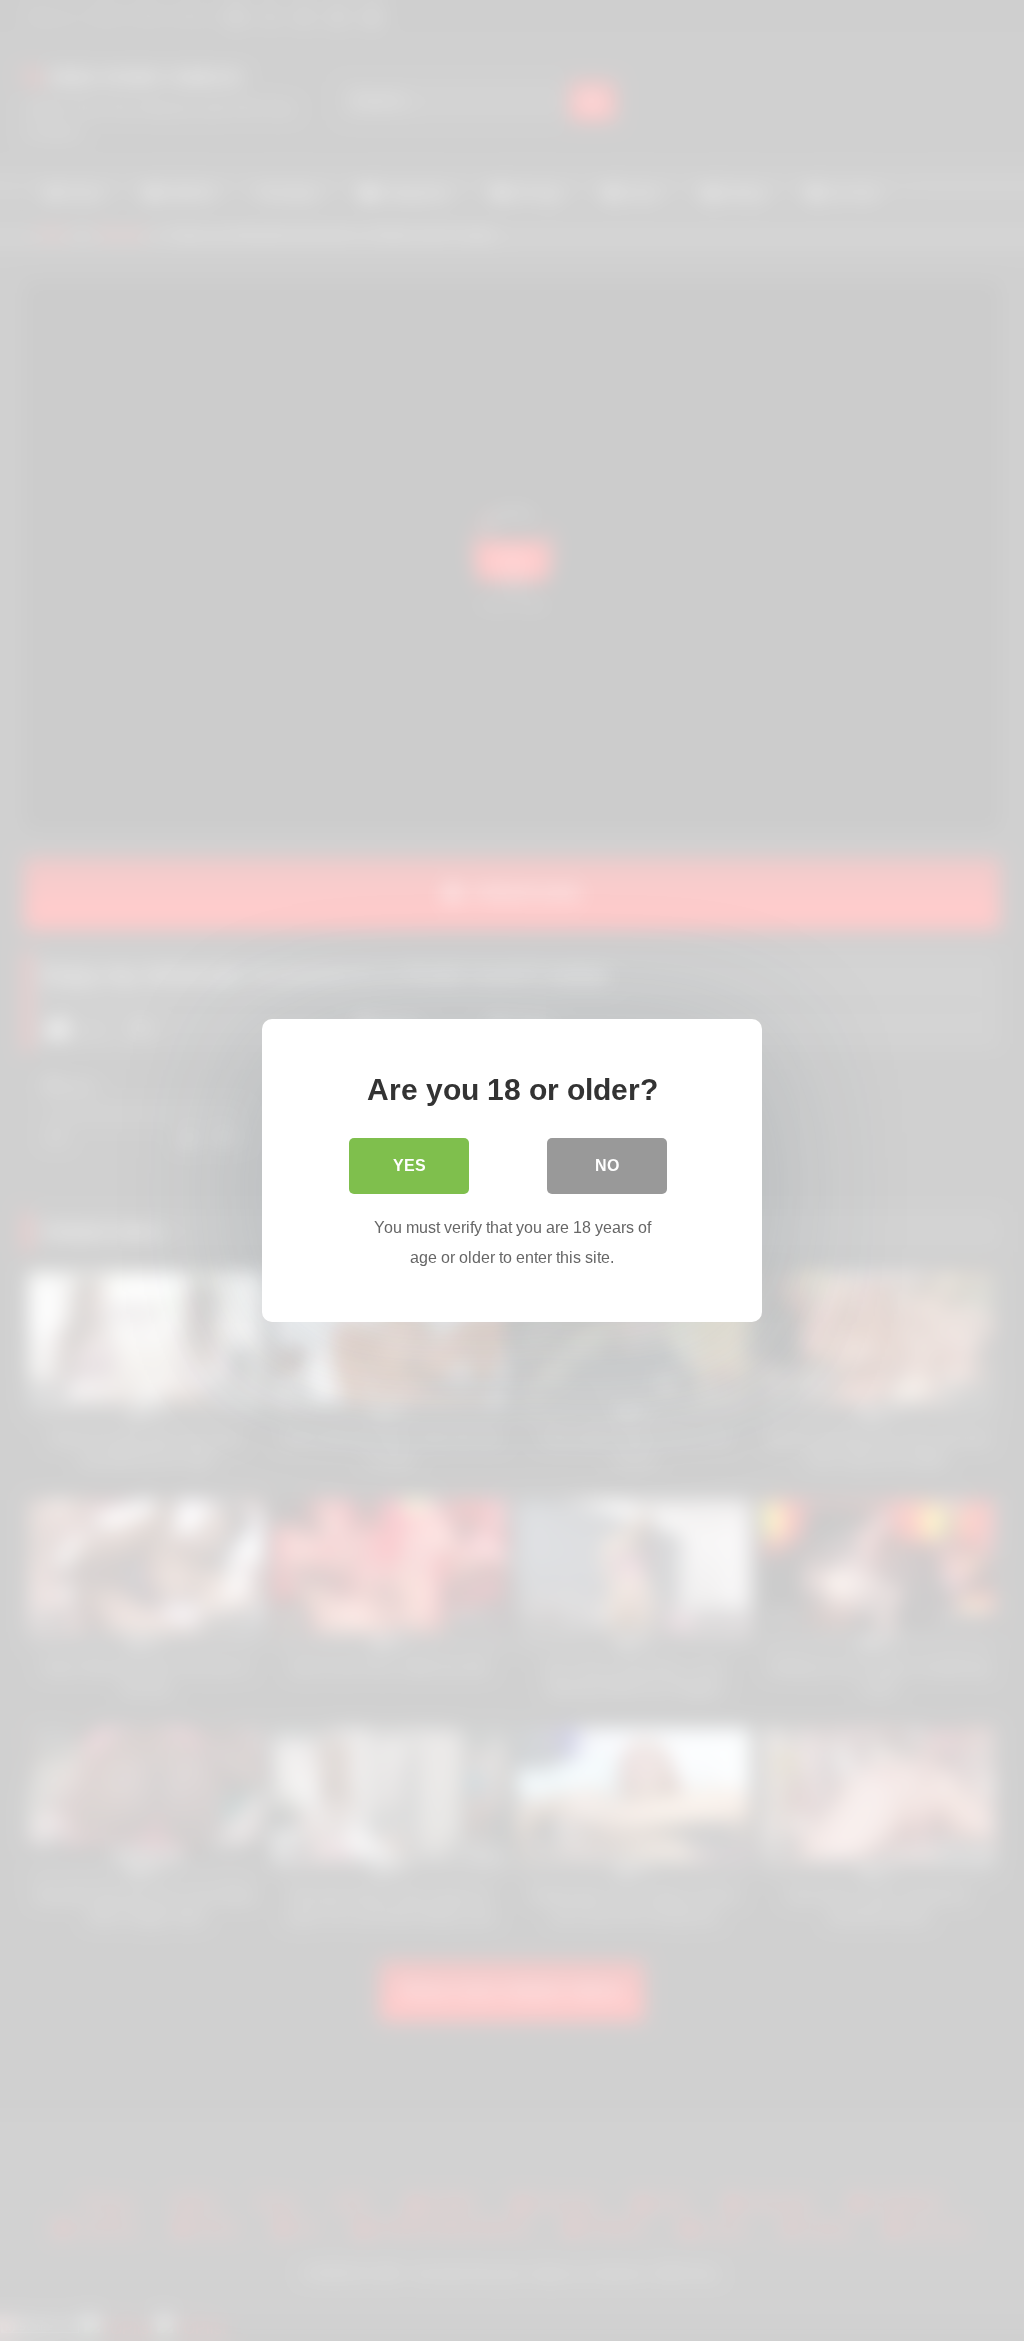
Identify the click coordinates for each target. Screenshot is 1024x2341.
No (607, 1165)
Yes (409, 1165)
